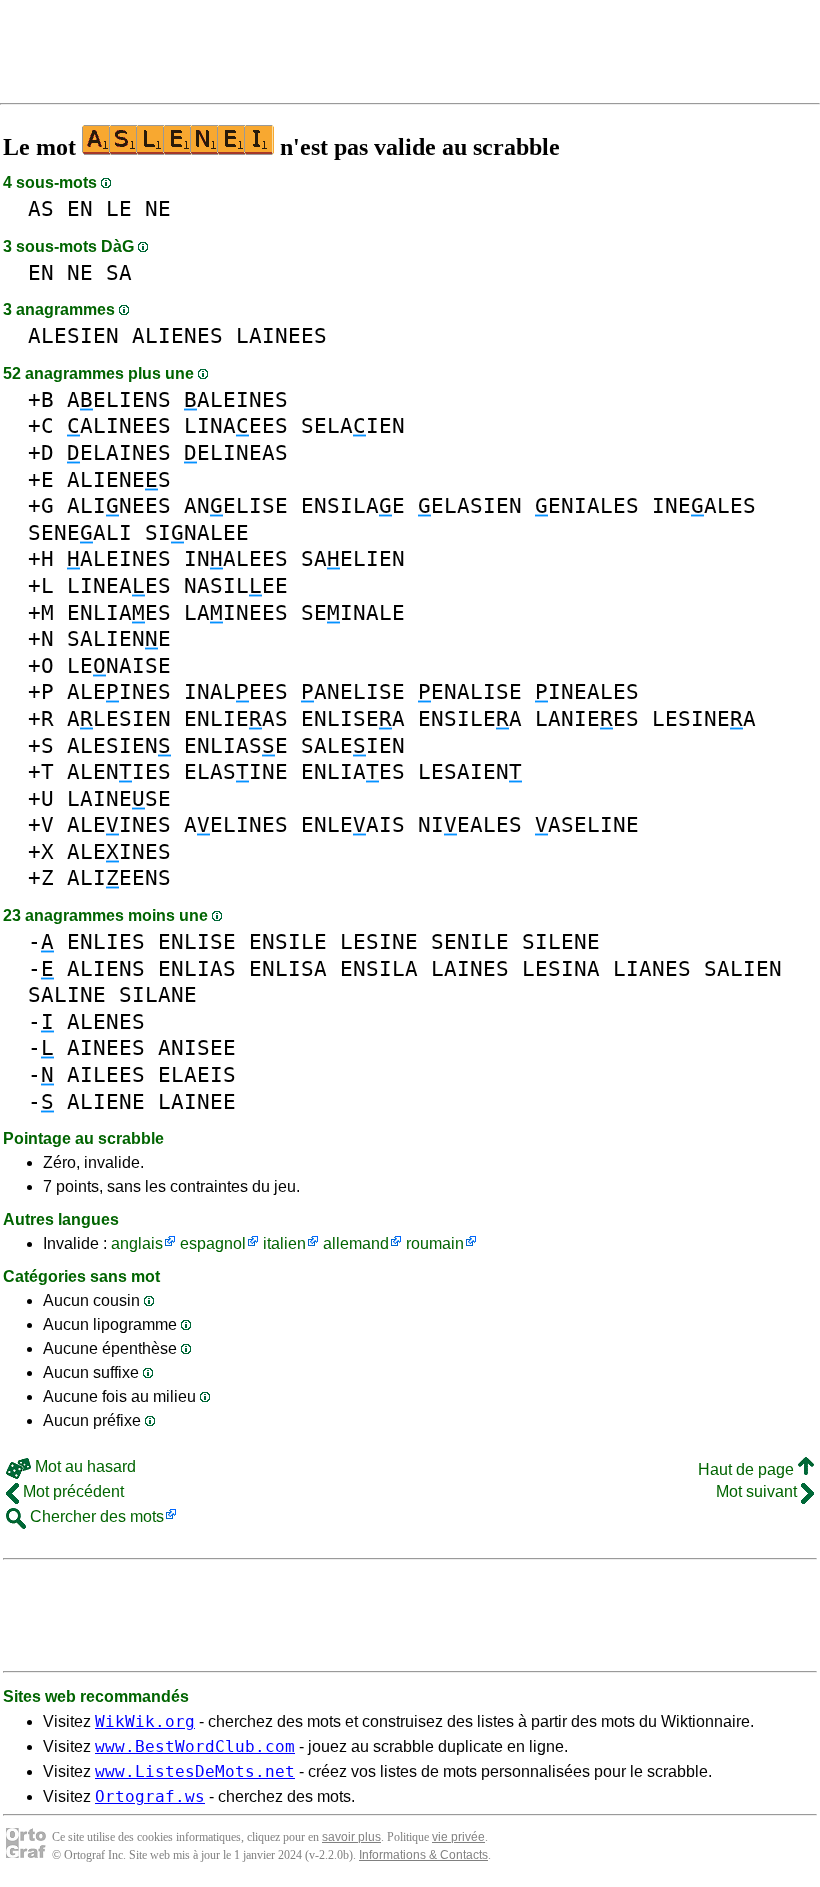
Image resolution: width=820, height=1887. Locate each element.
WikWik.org (145, 1721)
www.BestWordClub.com (195, 1746)
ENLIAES (119, 612)
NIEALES (470, 824)
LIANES (652, 968)
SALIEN (743, 968)
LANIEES (587, 718)
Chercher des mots (95, 1516)
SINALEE (197, 532)
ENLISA (288, 968)
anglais (137, 1243)
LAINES (470, 968)
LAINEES (281, 335)
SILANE (158, 994)
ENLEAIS (353, 824)
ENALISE (470, 691)
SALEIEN (353, 745)
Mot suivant (758, 1491)
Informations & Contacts (423, 1855)
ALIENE (106, 1101)
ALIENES (177, 335)
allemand (356, 1243)
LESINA (561, 968)
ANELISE (236, 505)
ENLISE (197, 941)
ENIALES (587, 505)
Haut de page (748, 1469)
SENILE (470, 941)
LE (119, 208)
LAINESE (119, 798)
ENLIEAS (236, 718)
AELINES (236, 824)
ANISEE (197, 1047)
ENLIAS (197, 968)
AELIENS (119, 399)
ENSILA (379, 968)
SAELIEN (353, 558)
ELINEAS (236, 452)
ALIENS (106, 968)
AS (41, 208)
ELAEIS (197, 1074)
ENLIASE (236, 745)
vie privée (458, 1837)
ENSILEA (470, 718)
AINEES (106, 1047)
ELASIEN (470, 505)
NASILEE (236, 585)
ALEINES (236, 399)
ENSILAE (353, 505)
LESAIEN (470, 771)
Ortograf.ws (150, 1796)
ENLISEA (353, 718)
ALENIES (119, 771)
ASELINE (587, 824)
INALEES (236, 558)
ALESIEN (73, 335)
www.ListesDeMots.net (195, 1771)
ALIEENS (119, 877)
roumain (435, 1243)
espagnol (213, 1243)
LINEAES (119, 585)
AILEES (106, 1074)
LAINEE (197, 1101)
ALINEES (119, 425)
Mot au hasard (83, 1466)
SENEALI (80, 532)
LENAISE (119, 665)
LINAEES (236, 425)
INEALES (704, 505)
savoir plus (351, 1837)
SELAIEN (353, 425)
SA (119, 272)
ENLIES (106, 941)
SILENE (561, 941)
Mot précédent (71, 1491)
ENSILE (288, 941)
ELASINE (236, 771)
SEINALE (353, 612)
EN (80, 208)
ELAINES (119, 452)
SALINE (67, 994)
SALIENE (119, 638)
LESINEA (704, 718)
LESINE (379, 941)
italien (284, 1243)
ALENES (106, 1021)
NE (158, 208)
